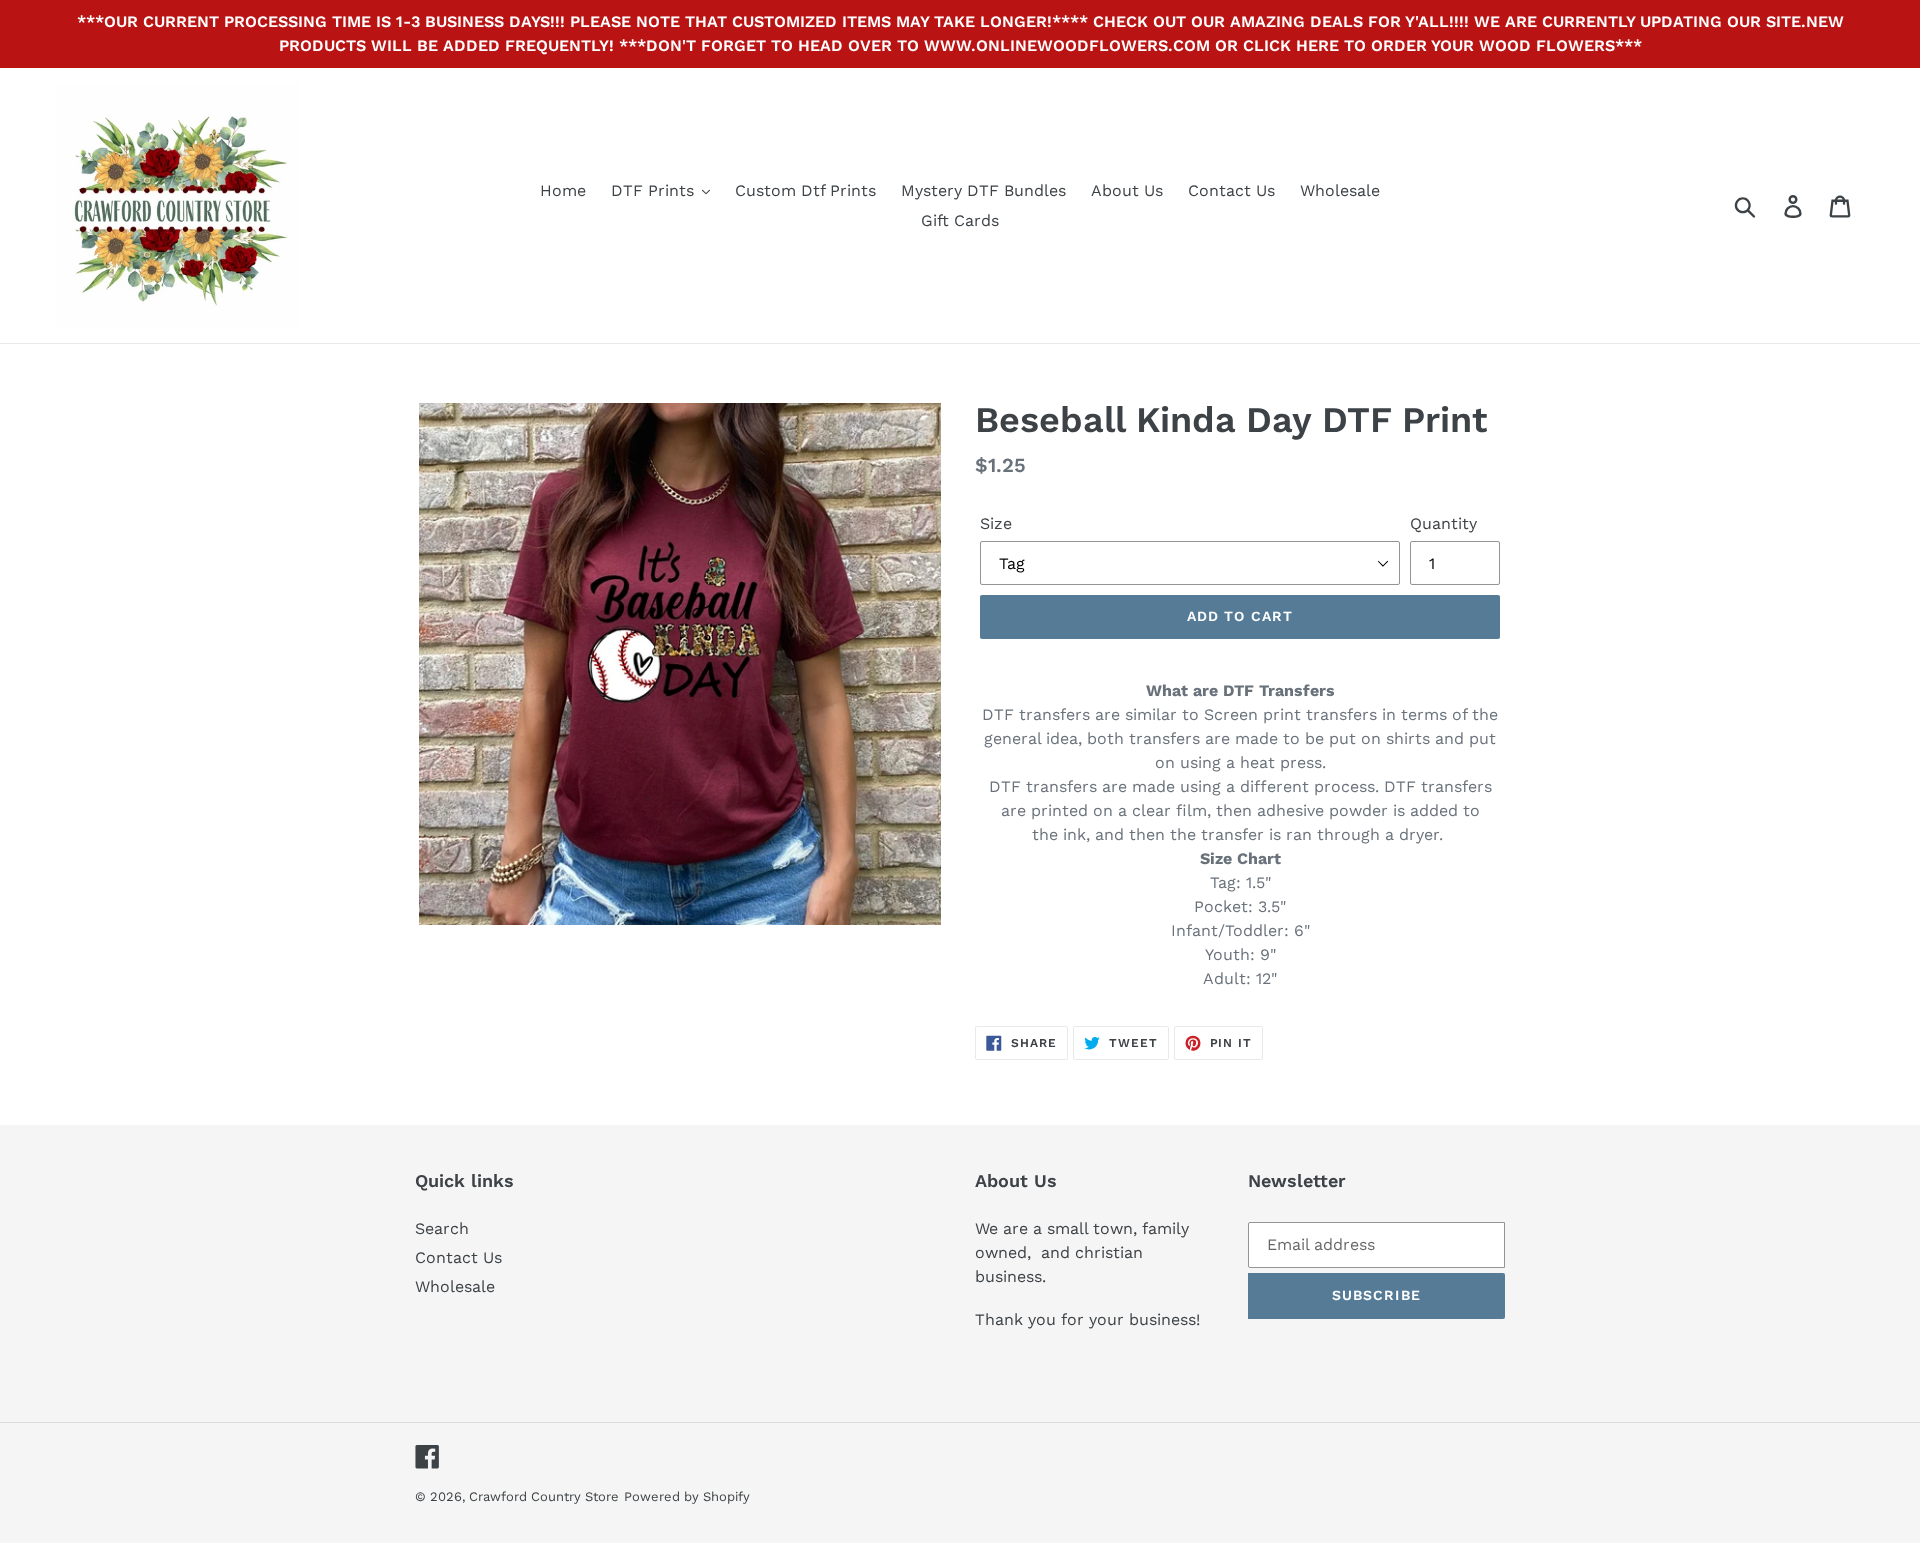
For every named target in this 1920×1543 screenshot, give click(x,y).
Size (996, 523)
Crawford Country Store (544, 1496)
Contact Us (458, 1257)
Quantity (1443, 523)
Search (442, 1228)
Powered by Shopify (687, 1496)
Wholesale (455, 1286)
